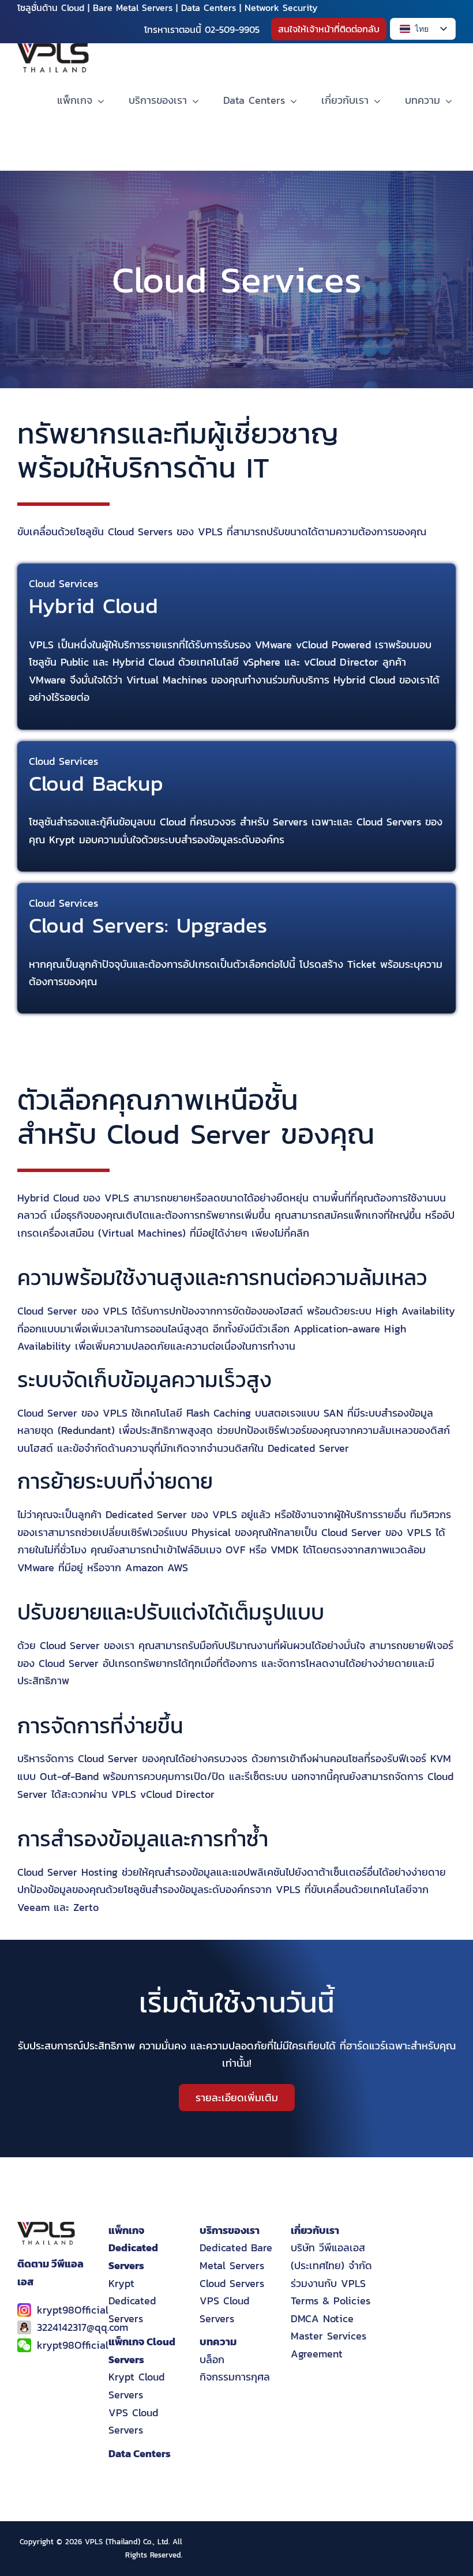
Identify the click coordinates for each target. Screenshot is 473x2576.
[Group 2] (53, 48)
